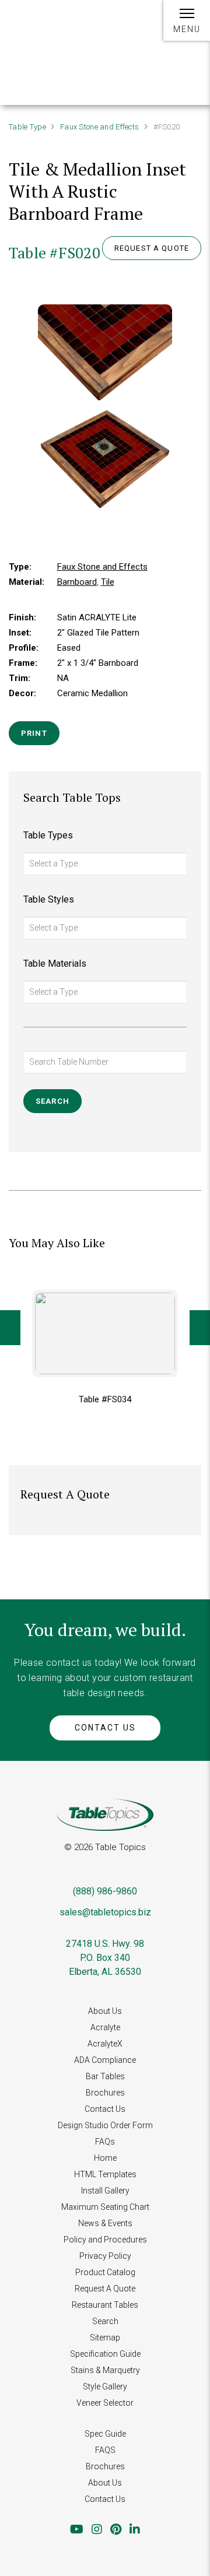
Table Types (48, 835)
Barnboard (77, 582)
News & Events (105, 2223)
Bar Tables (105, 2076)
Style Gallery (105, 2387)
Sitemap (105, 2338)
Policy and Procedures (105, 2240)
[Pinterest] (116, 2529)
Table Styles (49, 899)
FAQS (105, 2450)
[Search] (142, 27)
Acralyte (105, 2027)
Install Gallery (105, 2191)
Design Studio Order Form (105, 2125)
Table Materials (55, 964)
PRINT (34, 733)
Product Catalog (105, 2272)
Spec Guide (105, 2434)
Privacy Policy (105, 2256)
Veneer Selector (105, 2403)
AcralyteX (105, 2044)
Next (200, 1328)
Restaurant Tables (105, 2305)
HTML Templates (105, 2174)
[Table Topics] (47, 28)
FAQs (105, 2142)
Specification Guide (105, 2354)
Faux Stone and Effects (99, 127)
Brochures (105, 2093)
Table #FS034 (105, 1399)
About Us (105, 2011)
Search (105, 2321)
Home (105, 2158)
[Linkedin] (135, 2529)
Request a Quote (152, 248)
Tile (108, 582)
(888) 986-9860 (105, 1891)
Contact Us (105, 1728)
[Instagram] (97, 2529)
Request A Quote (105, 2289)
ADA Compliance (105, 2060)
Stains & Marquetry (105, 2370)
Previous (10, 1328)
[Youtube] (77, 2529)
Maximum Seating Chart (105, 2207)
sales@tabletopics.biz (105, 1912)
